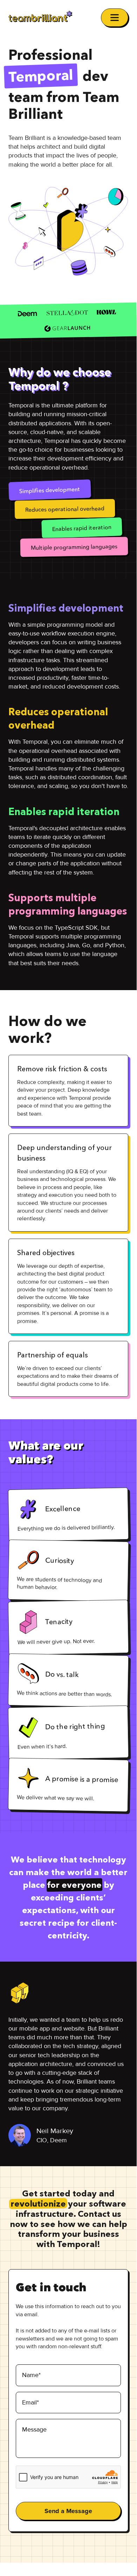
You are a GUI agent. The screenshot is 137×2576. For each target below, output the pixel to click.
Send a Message (68, 2511)
